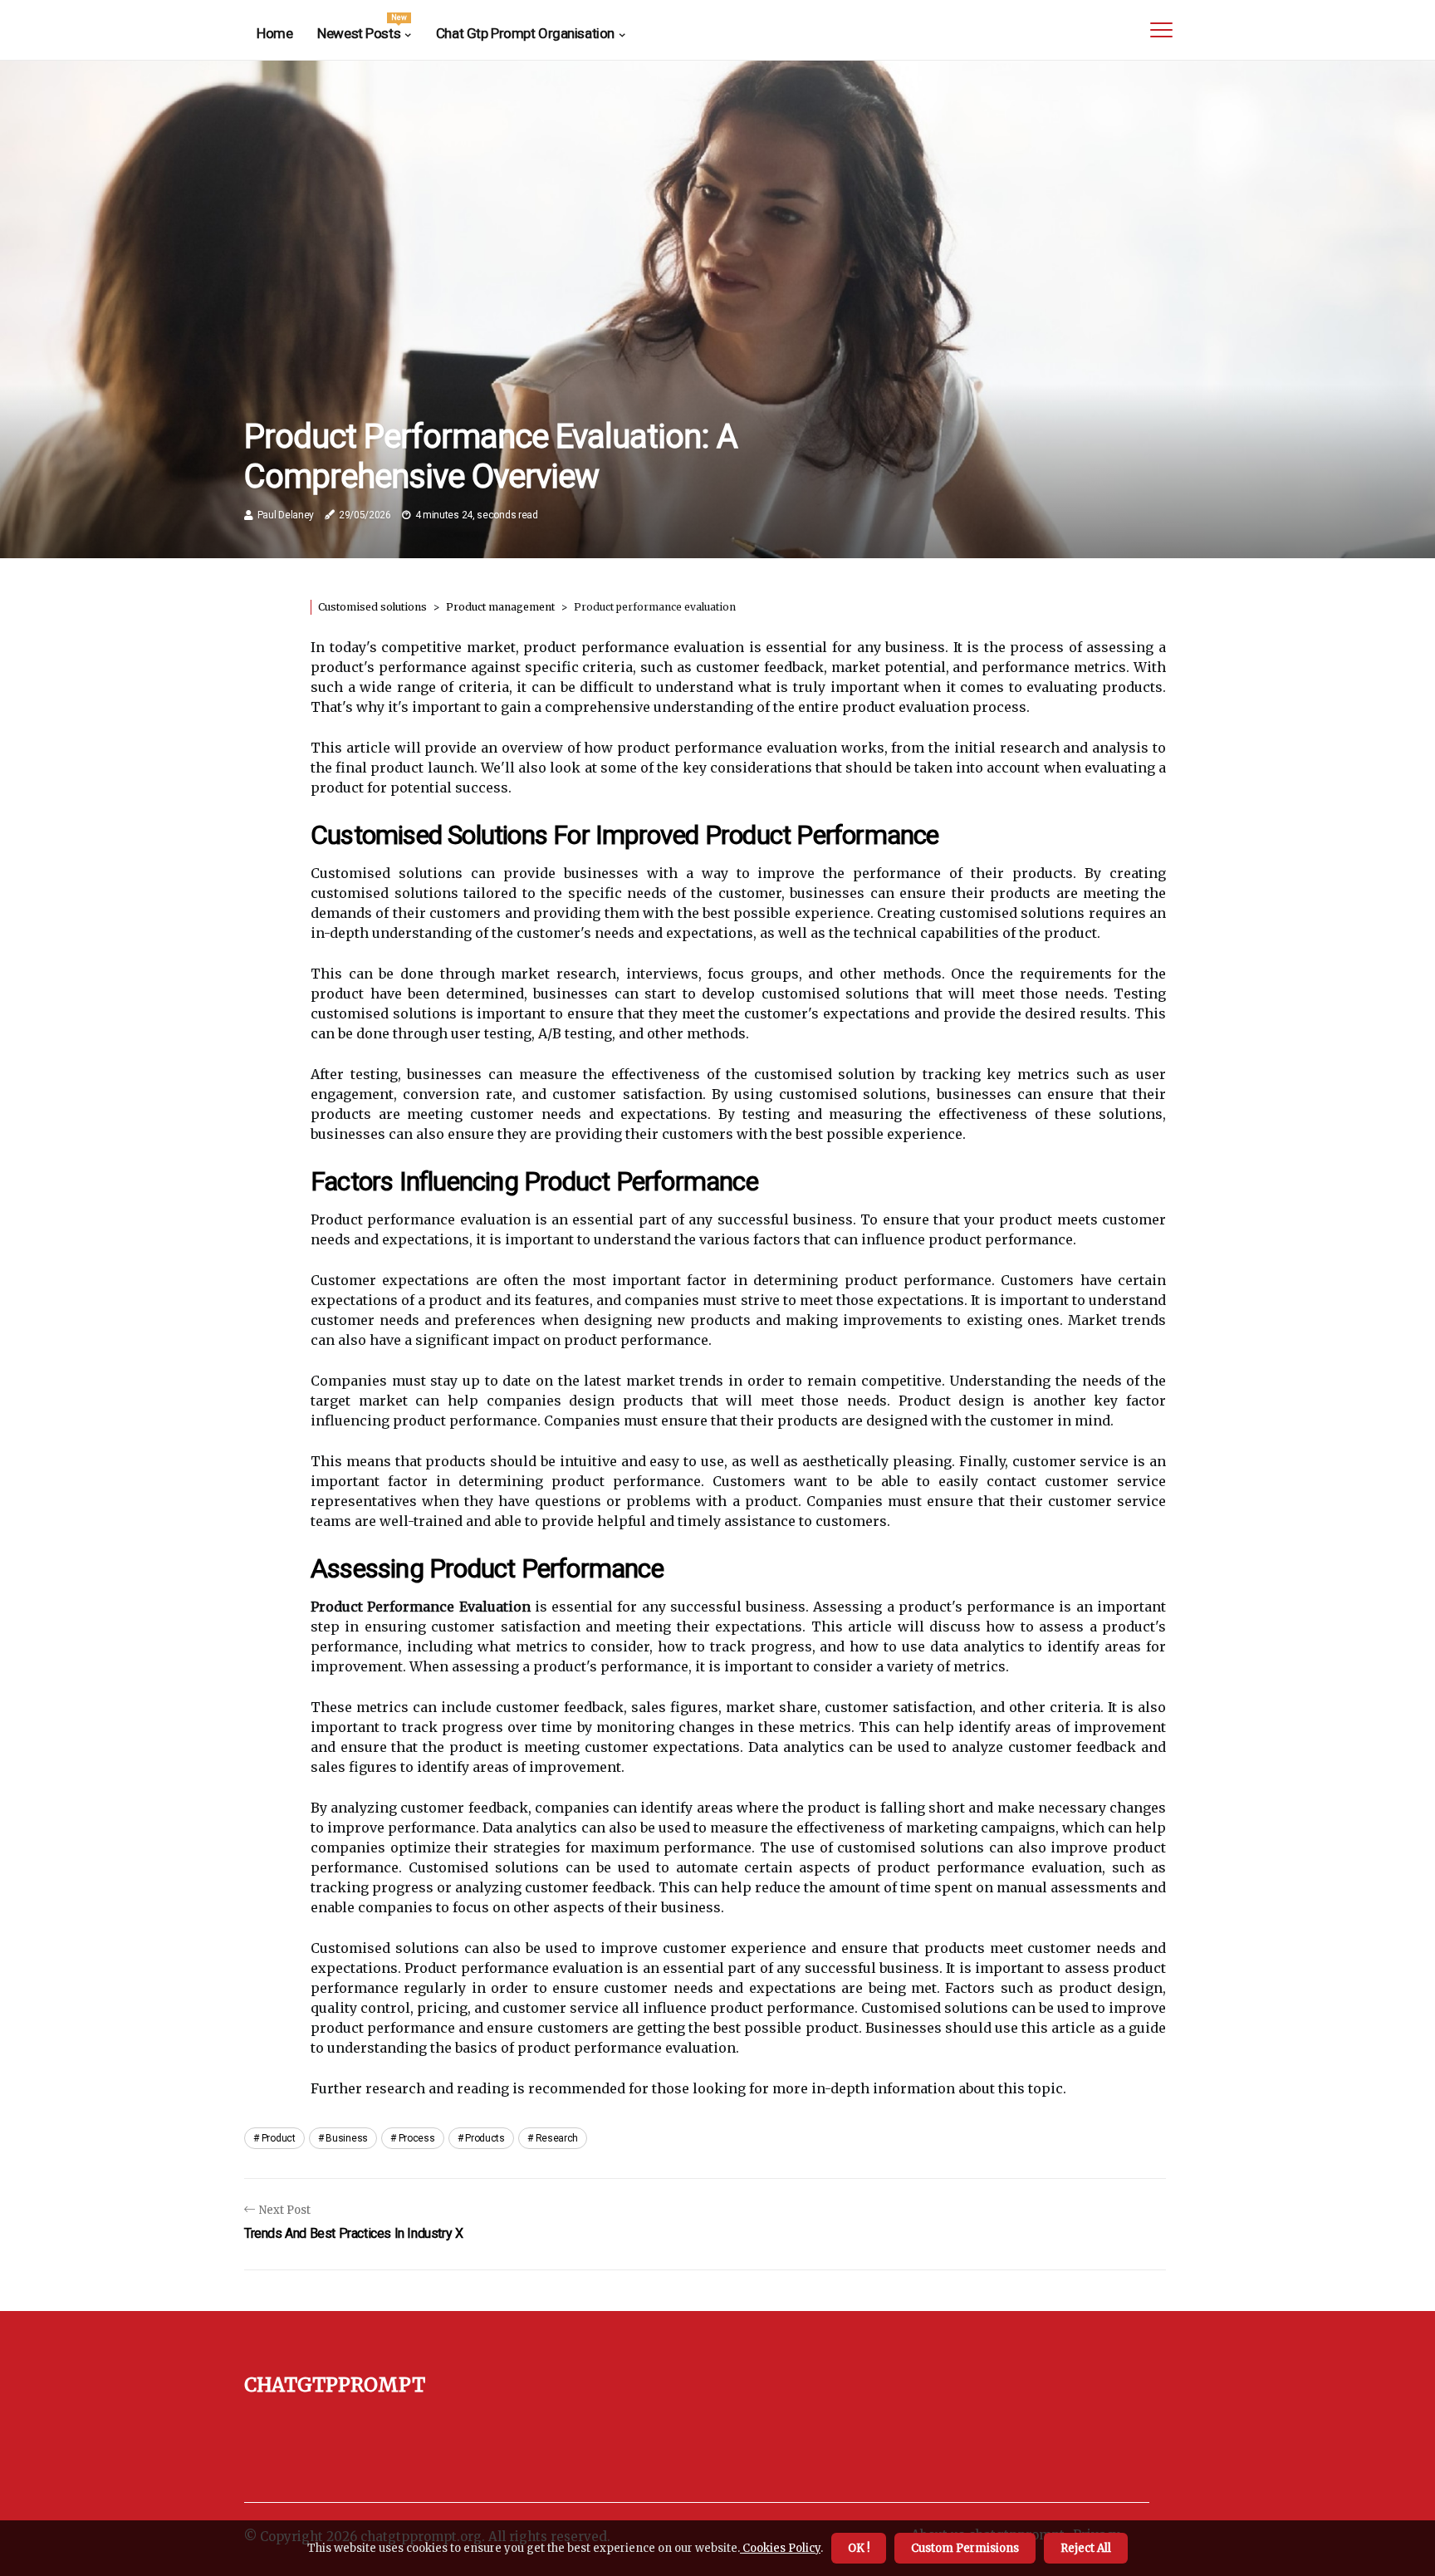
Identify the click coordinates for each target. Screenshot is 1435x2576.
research (557, 2138)
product (279, 2138)
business (347, 2138)
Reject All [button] (1086, 2548)
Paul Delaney (286, 515)
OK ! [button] (859, 2548)
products (485, 2138)
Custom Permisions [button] (965, 2548)
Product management (500, 607)
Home (274, 33)
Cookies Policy (780, 2548)
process (417, 2138)
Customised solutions (372, 607)
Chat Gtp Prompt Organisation (525, 33)
